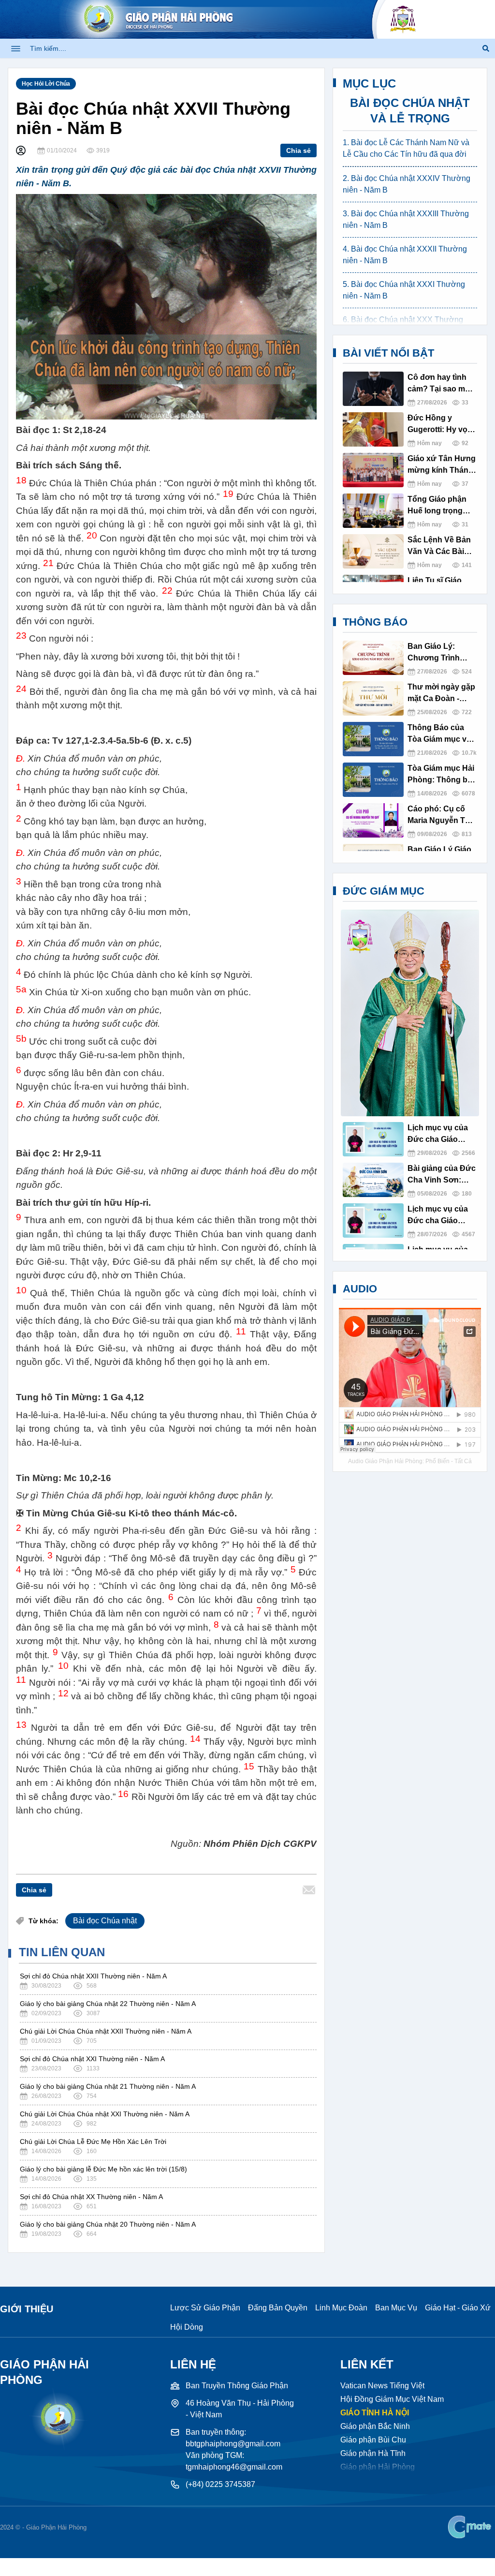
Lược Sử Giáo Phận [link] (205, 2308)
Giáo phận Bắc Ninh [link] (375, 2426)
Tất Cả (463, 1461)
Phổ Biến (437, 1461)
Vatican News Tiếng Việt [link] (382, 2386)
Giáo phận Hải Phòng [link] (378, 2467)
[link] (471, 2527)
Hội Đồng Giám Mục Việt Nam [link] (392, 2399)
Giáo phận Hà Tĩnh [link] (373, 2453)
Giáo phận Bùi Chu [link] (373, 2440)
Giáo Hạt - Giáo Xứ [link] (458, 2308)
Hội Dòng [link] (187, 2327)
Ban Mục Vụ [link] (396, 2308)
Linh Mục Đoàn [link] (341, 2308)
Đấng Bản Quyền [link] (278, 2308)
